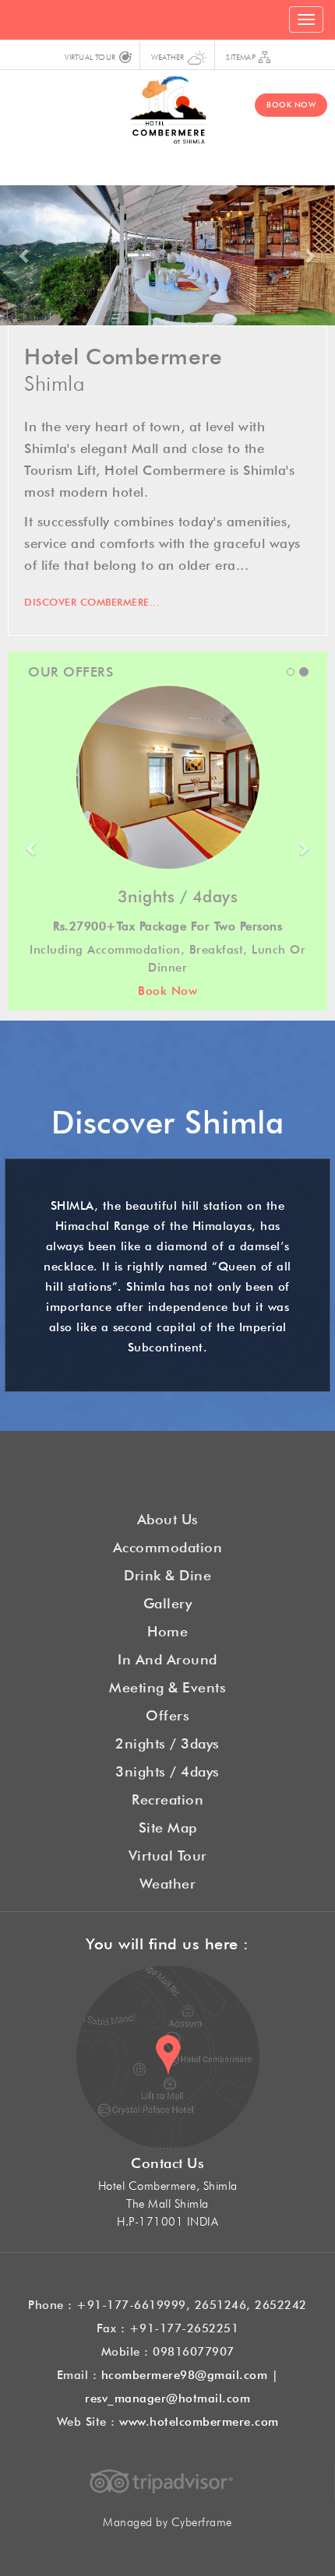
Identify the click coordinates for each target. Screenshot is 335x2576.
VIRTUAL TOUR (90, 56)
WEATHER (167, 56)
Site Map (168, 1826)
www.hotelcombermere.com (199, 2420)
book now (291, 104)
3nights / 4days (167, 1769)
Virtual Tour (168, 1854)
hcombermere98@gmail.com (185, 2373)
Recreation (167, 1798)
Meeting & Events (167, 1685)
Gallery (168, 1601)
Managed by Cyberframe (167, 2520)
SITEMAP (240, 56)
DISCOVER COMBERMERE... (92, 601)
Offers (167, 1713)
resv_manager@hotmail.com (167, 2397)
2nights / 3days (167, 1741)
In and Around (167, 1657)
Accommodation (168, 1545)
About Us (168, 1517)
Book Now (167, 989)
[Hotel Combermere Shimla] (167, 106)
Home (167, 1629)
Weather (168, 1882)
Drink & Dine (167, 1573)
